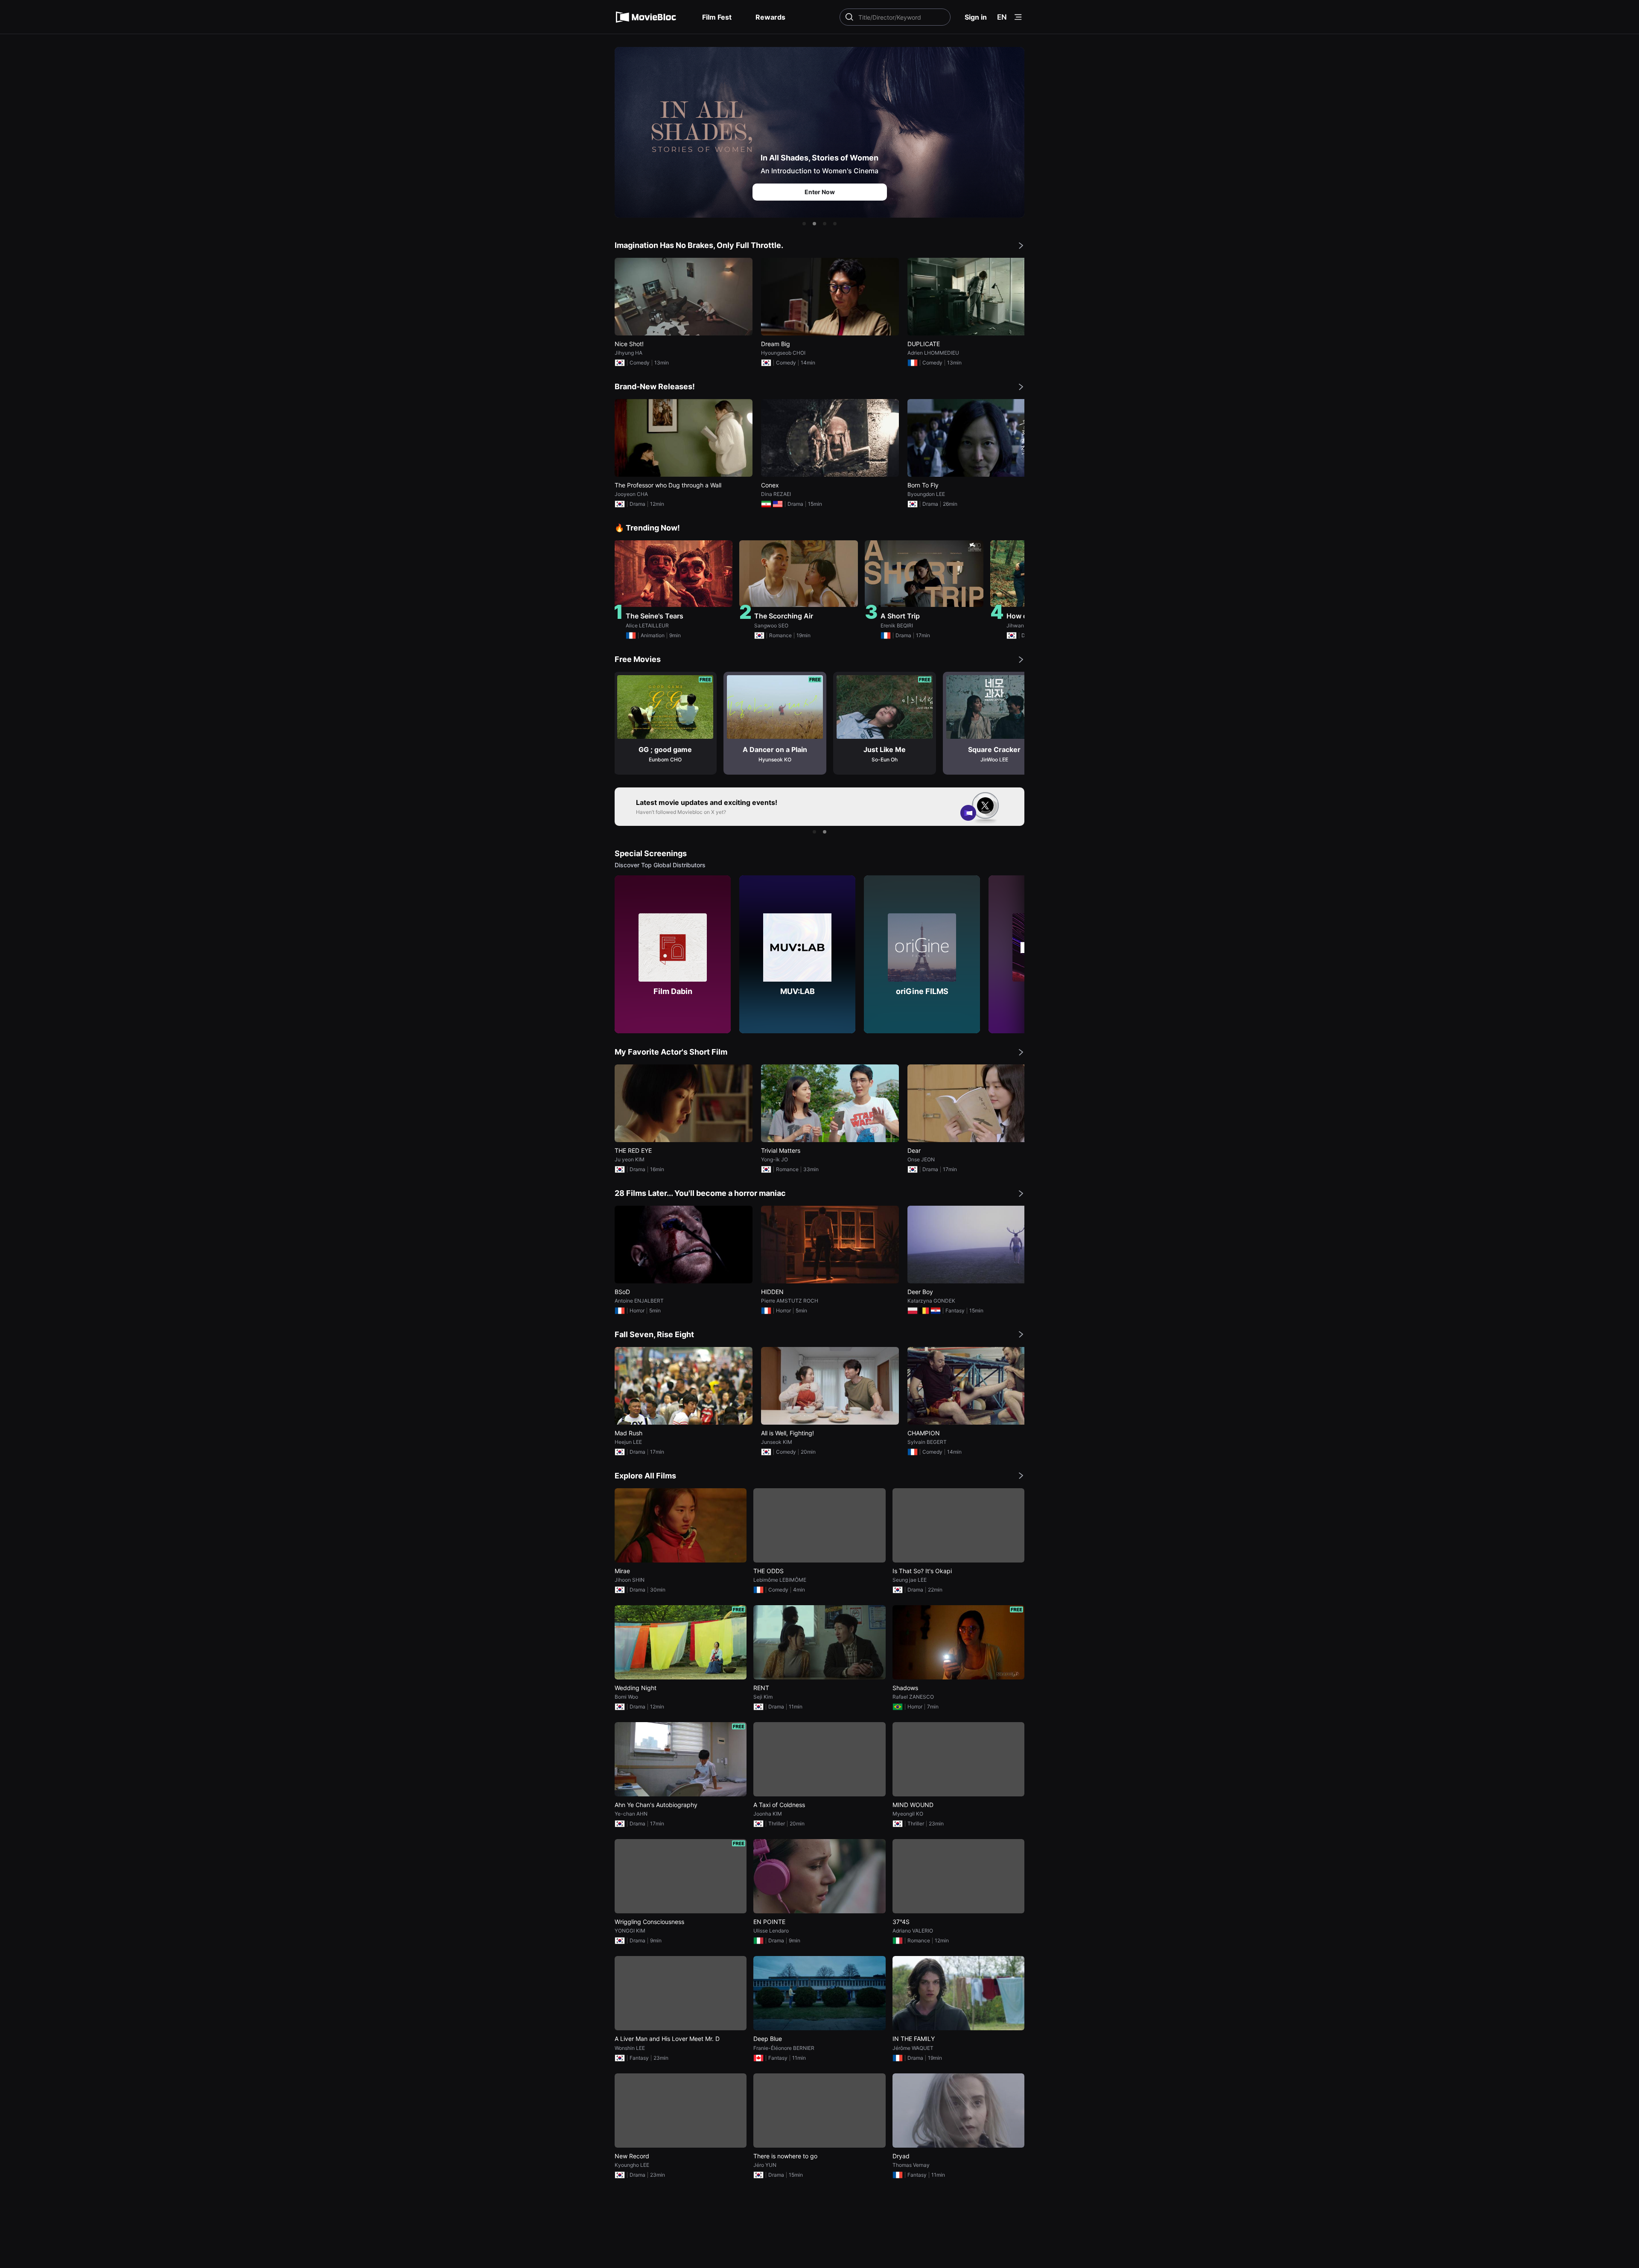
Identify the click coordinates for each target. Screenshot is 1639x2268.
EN (1002, 17)
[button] (804, 224)
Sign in (976, 17)
